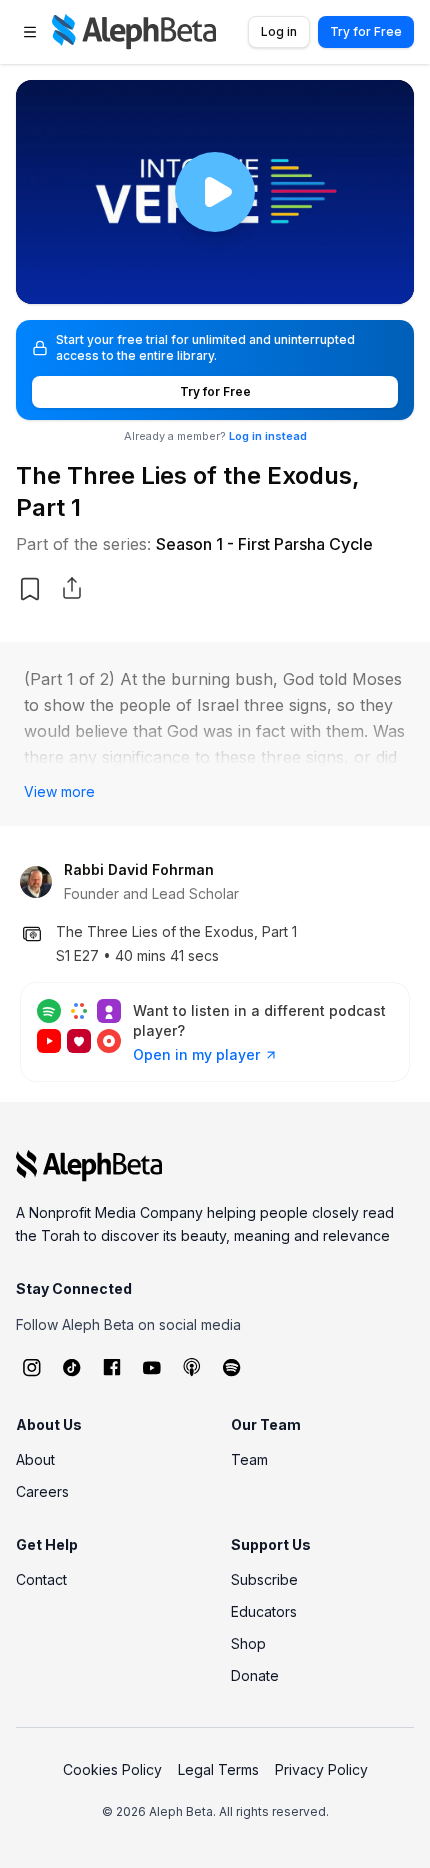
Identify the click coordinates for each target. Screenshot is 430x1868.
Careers (42, 1491)
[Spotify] (232, 1367)
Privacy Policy (321, 1769)
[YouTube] (152, 1367)
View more (59, 791)
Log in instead (268, 436)
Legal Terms (218, 1769)
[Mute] (92, 276)
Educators (264, 1611)
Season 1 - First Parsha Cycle (264, 544)
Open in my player (196, 1054)
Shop (248, 1643)
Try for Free (366, 31)
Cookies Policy (112, 1769)
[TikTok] (72, 1367)
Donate (255, 1675)
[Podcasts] (192, 1367)
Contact (41, 1579)
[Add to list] (30, 589)
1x (382, 275)
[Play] (215, 192)
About (35, 1459)
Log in (279, 31)
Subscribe (264, 1579)
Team (249, 1459)
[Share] (72, 588)
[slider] (215, 246)
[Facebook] (112, 1367)
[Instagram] (32, 1367)
